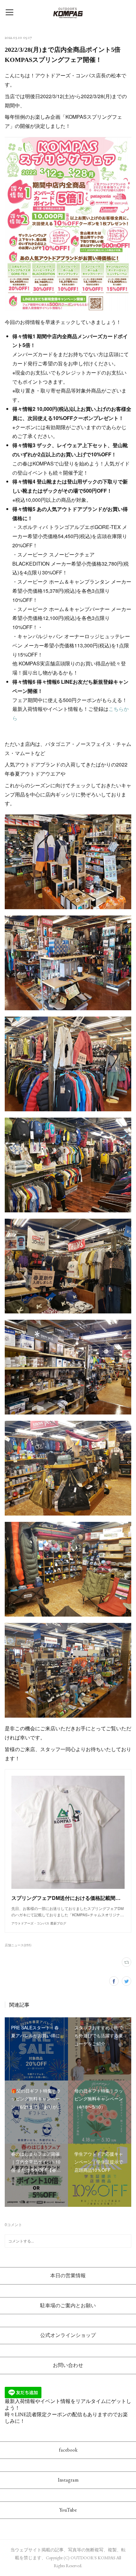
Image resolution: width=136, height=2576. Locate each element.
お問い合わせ (68, 2365)
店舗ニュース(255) (18, 1945)
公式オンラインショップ (68, 2335)
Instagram (68, 2480)
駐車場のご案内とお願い (68, 2306)
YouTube (68, 2510)
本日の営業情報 (68, 2276)
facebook (68, 2450)
